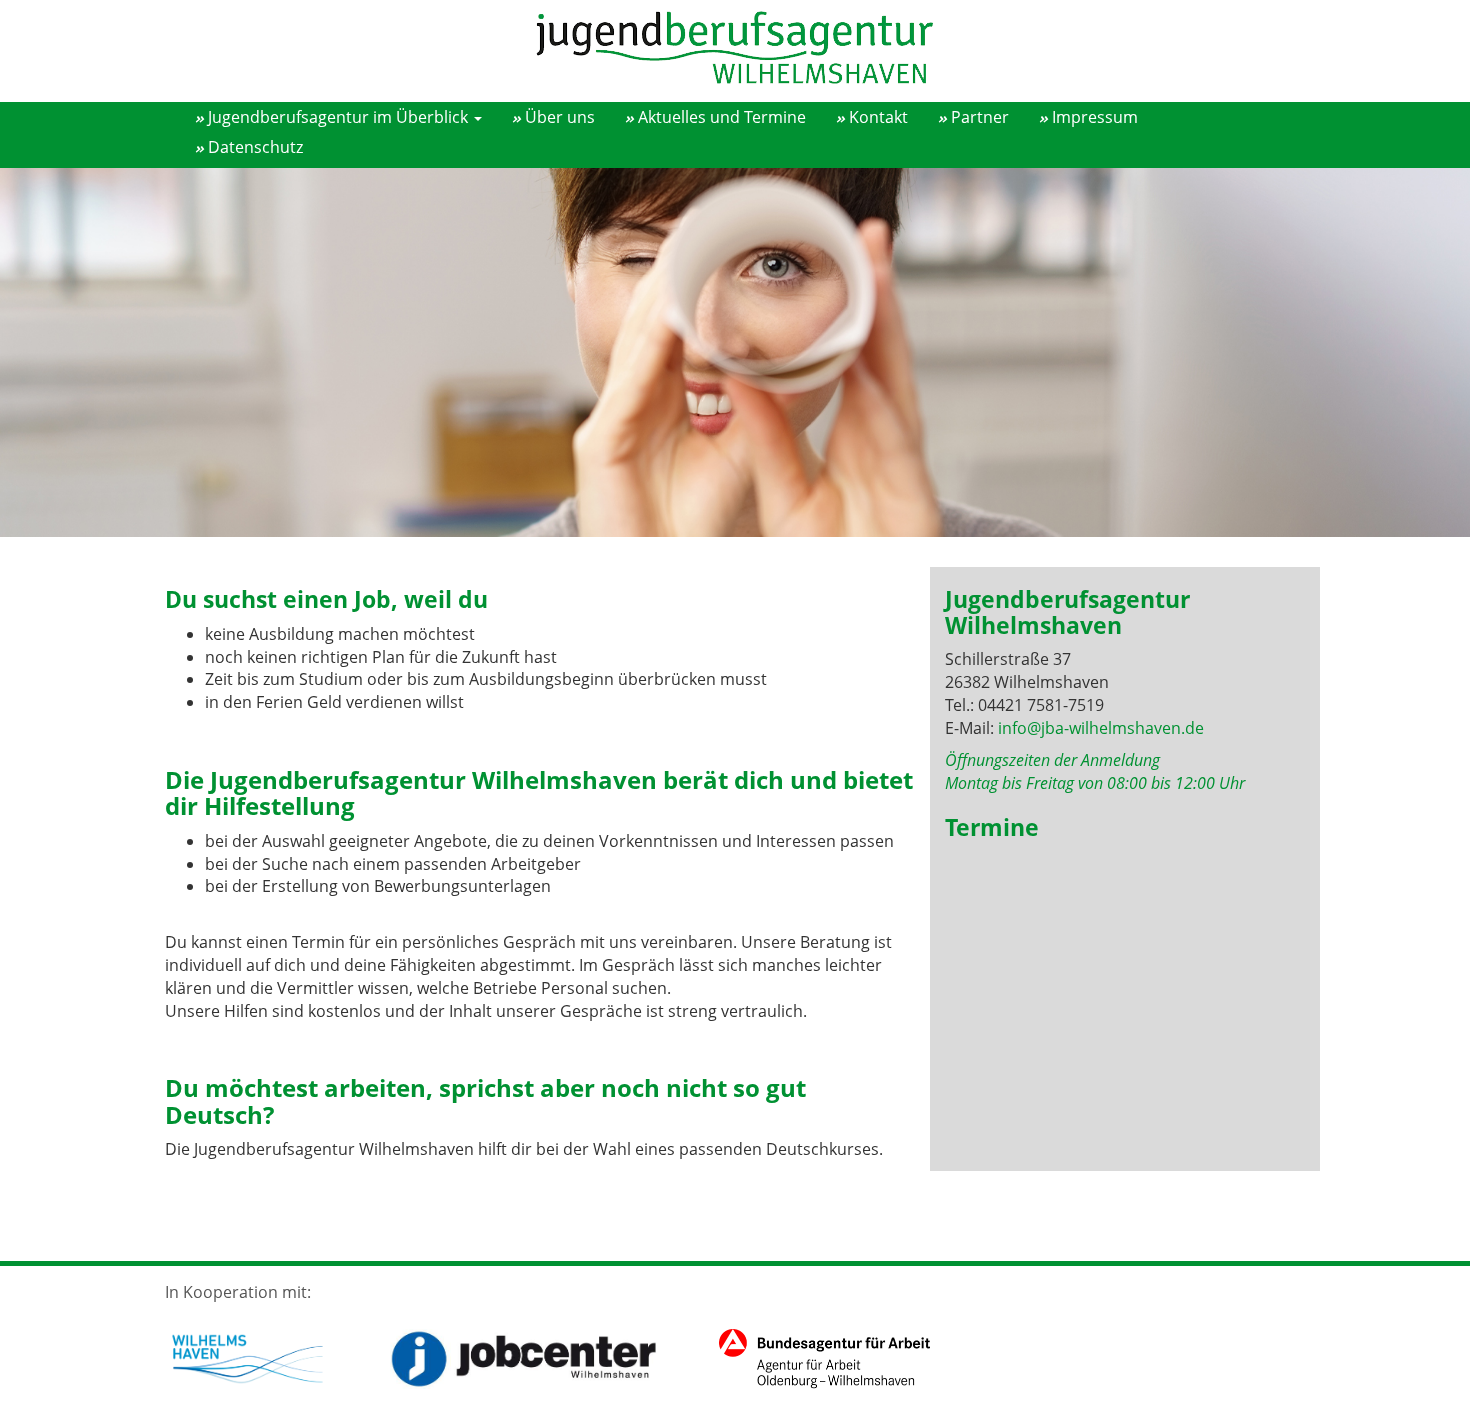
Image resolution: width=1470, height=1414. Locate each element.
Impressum (1095, 117)
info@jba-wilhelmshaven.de (1101, 728)
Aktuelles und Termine (722, 117)
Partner (980, 117)
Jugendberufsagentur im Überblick (340, 117)
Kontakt (878, 117)
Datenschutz (255, 147)
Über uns (560, 117)
